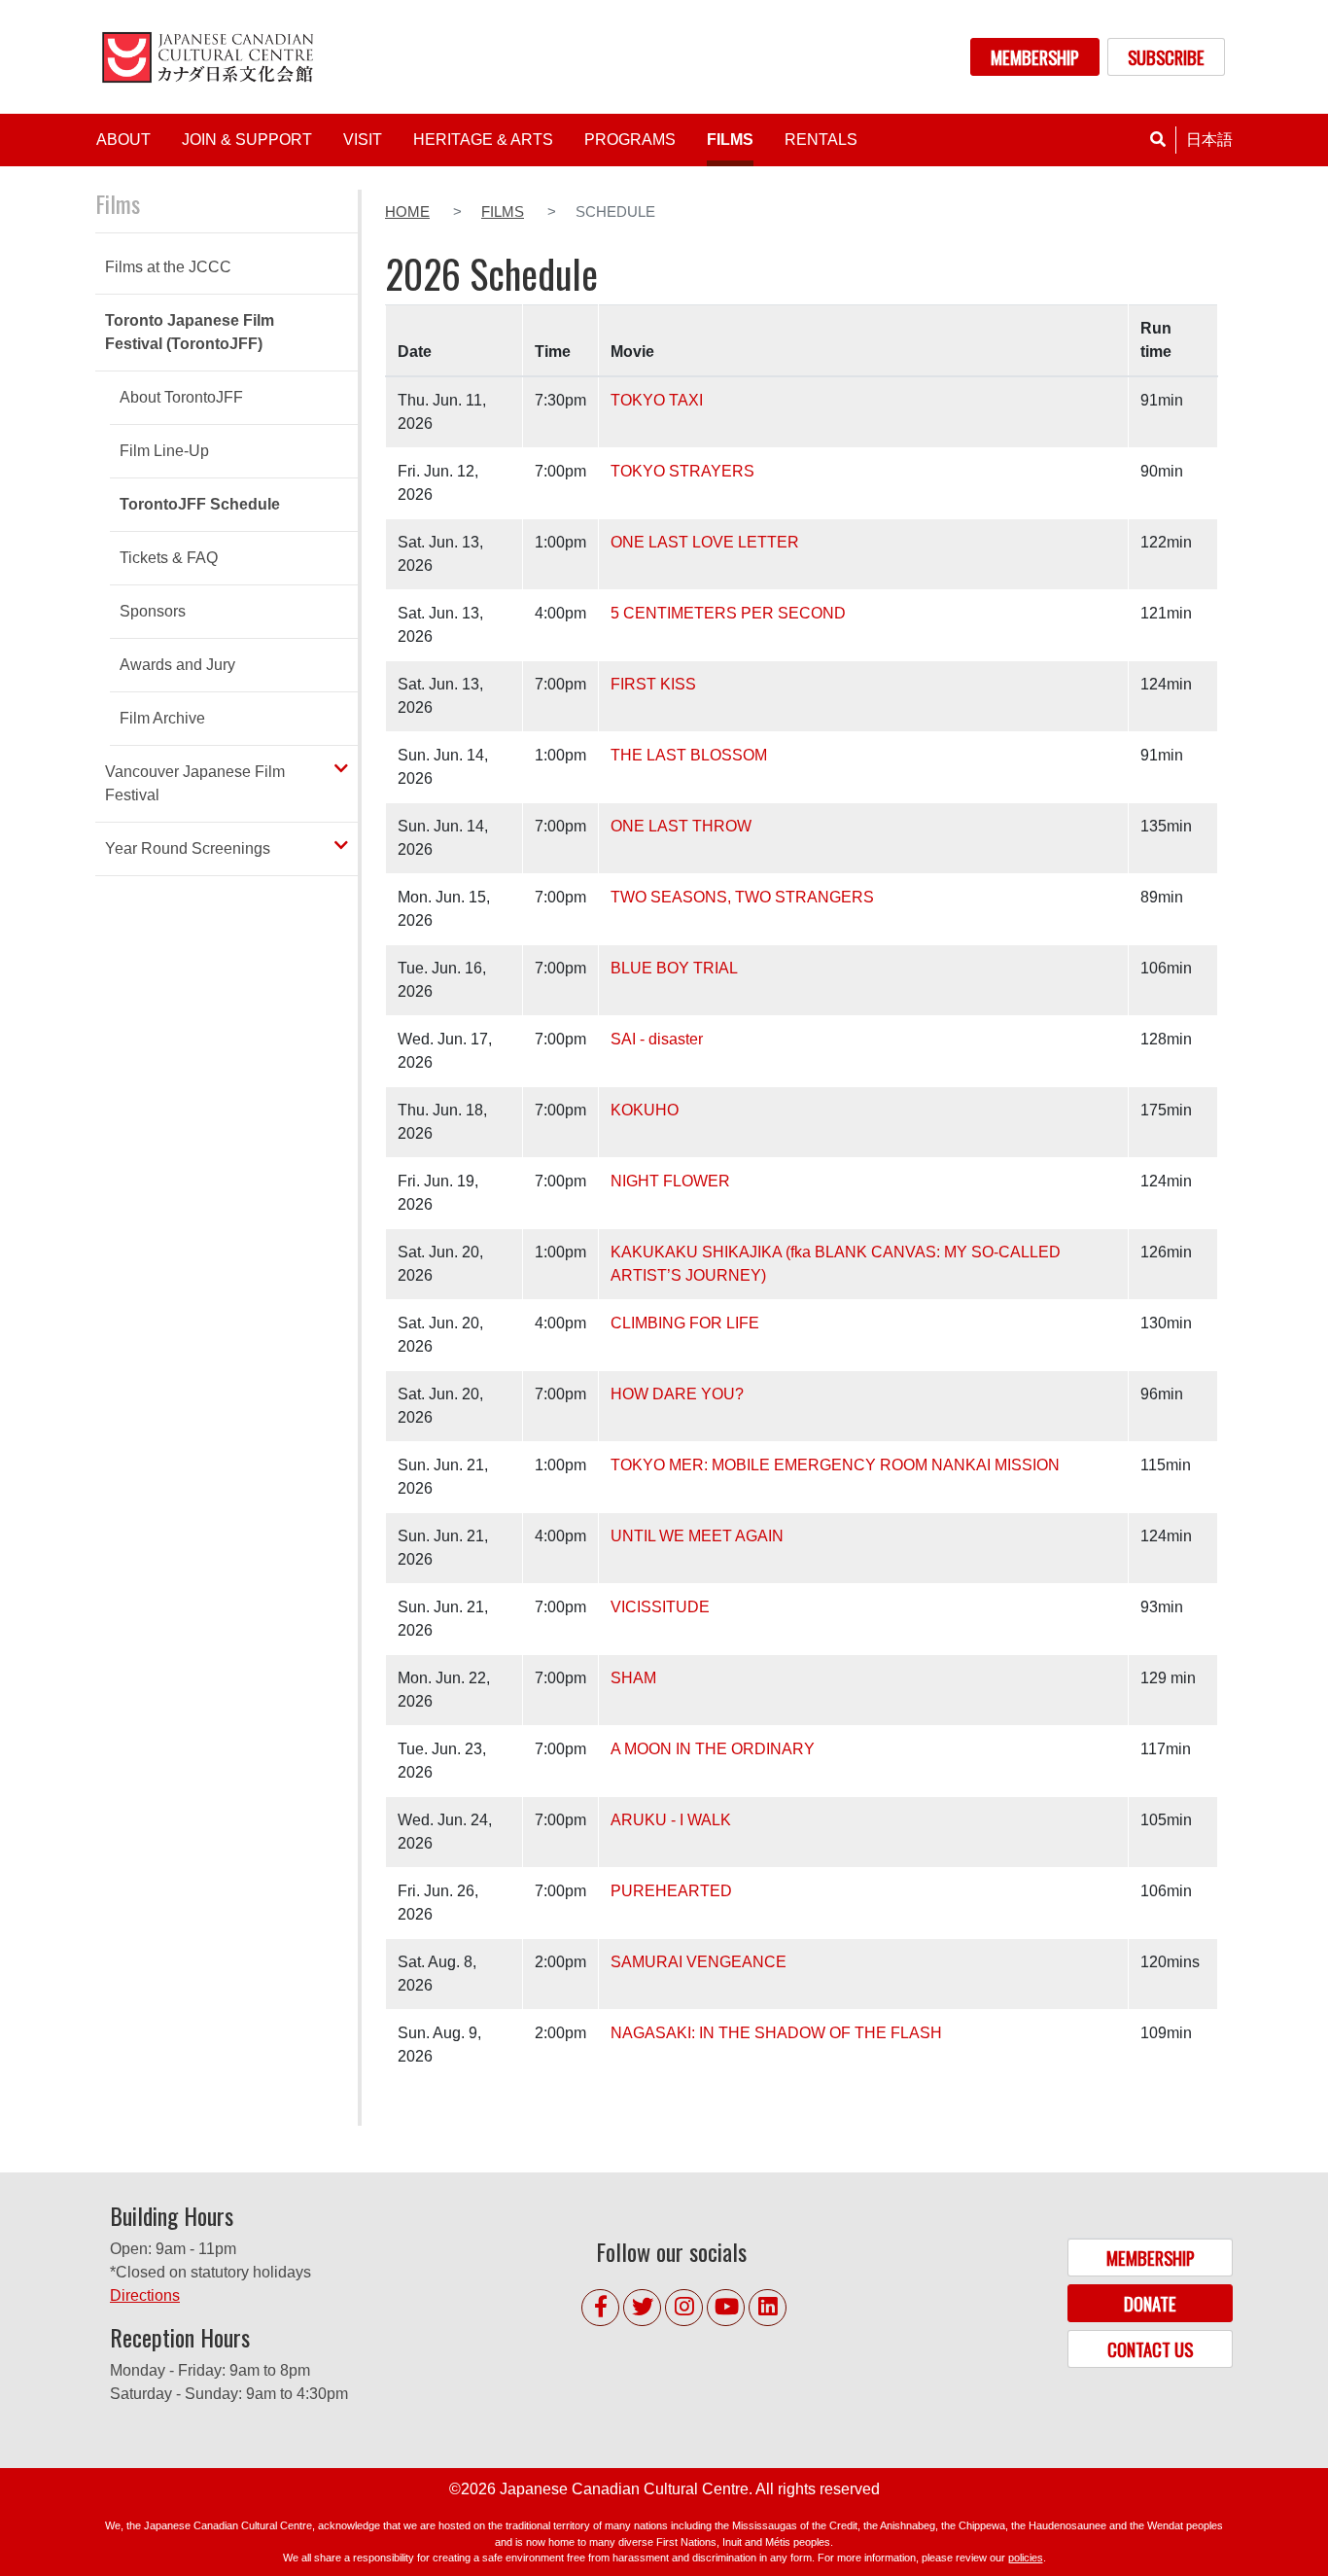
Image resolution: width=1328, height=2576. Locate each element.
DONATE (1150, 2303)
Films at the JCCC (168, 267)
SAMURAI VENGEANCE (699, 1962)
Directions (145, 2295)
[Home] (211, 57)
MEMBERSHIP (1035, 57)
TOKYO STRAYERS (682, 471)
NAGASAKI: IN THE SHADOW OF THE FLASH (776, 2033)
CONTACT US (1150, 2349)
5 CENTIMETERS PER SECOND (728, 613)
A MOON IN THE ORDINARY (713, 1749)
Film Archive (162, 718)
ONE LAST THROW (681, 826)
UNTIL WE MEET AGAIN (697, 1536)
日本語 (1209, 140)
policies (1026, 2558)
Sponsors (153, 611)
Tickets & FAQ (169, 558)
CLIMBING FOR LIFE (685, 1323)
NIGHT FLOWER (670, 1181)
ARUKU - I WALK (671, 1820)
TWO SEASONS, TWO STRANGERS (742, 897)
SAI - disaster (657, 1039)
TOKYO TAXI (657, 400)
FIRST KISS (653, 684)
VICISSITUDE (660, 1607)
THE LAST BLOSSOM (689, 755)
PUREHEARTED (671, 1891)
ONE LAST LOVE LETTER (705, 542)
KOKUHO (645, 1110)
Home (407, 212)
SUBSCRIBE (1166, 57)
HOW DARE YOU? (677, 1394)
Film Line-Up (164, 451)
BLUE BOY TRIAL (674, 968)
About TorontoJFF (181, 397)
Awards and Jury (177, 665)
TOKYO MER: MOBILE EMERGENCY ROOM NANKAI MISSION (835, 1465)
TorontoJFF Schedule (200, 504)
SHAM (633, 1678)
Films (503, 212)
